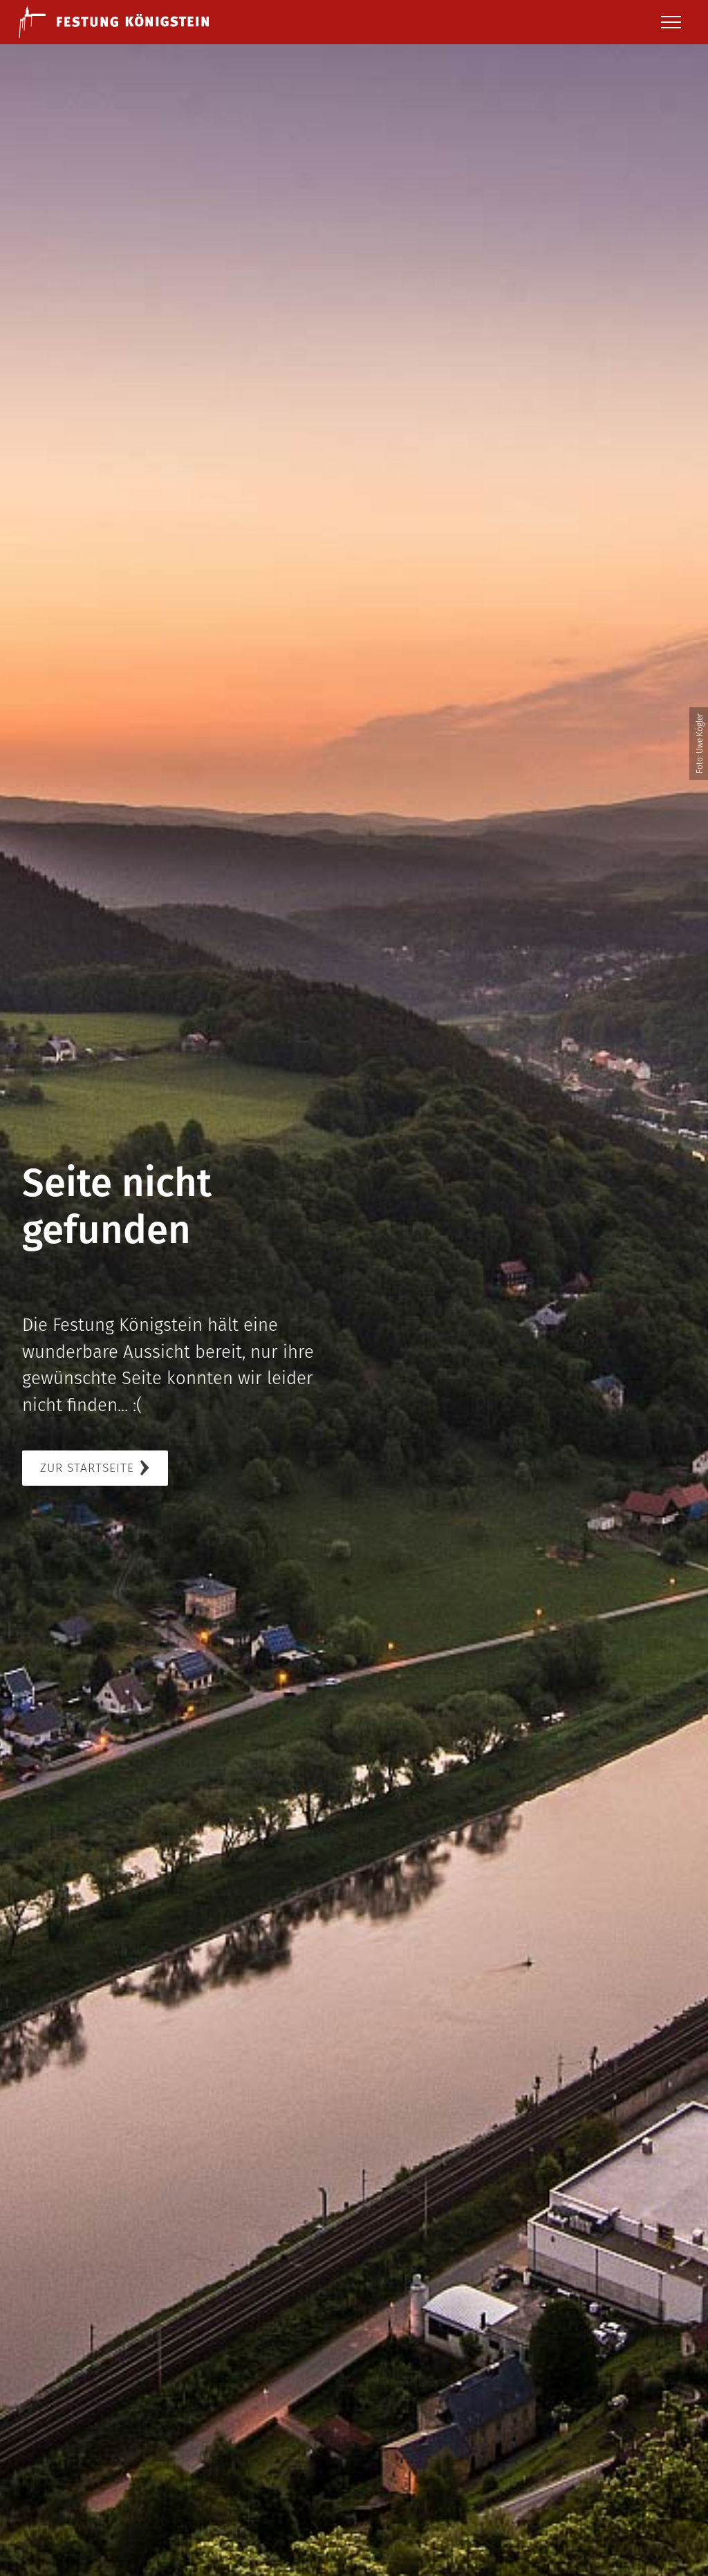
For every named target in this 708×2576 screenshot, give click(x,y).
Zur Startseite (87, 1468)
